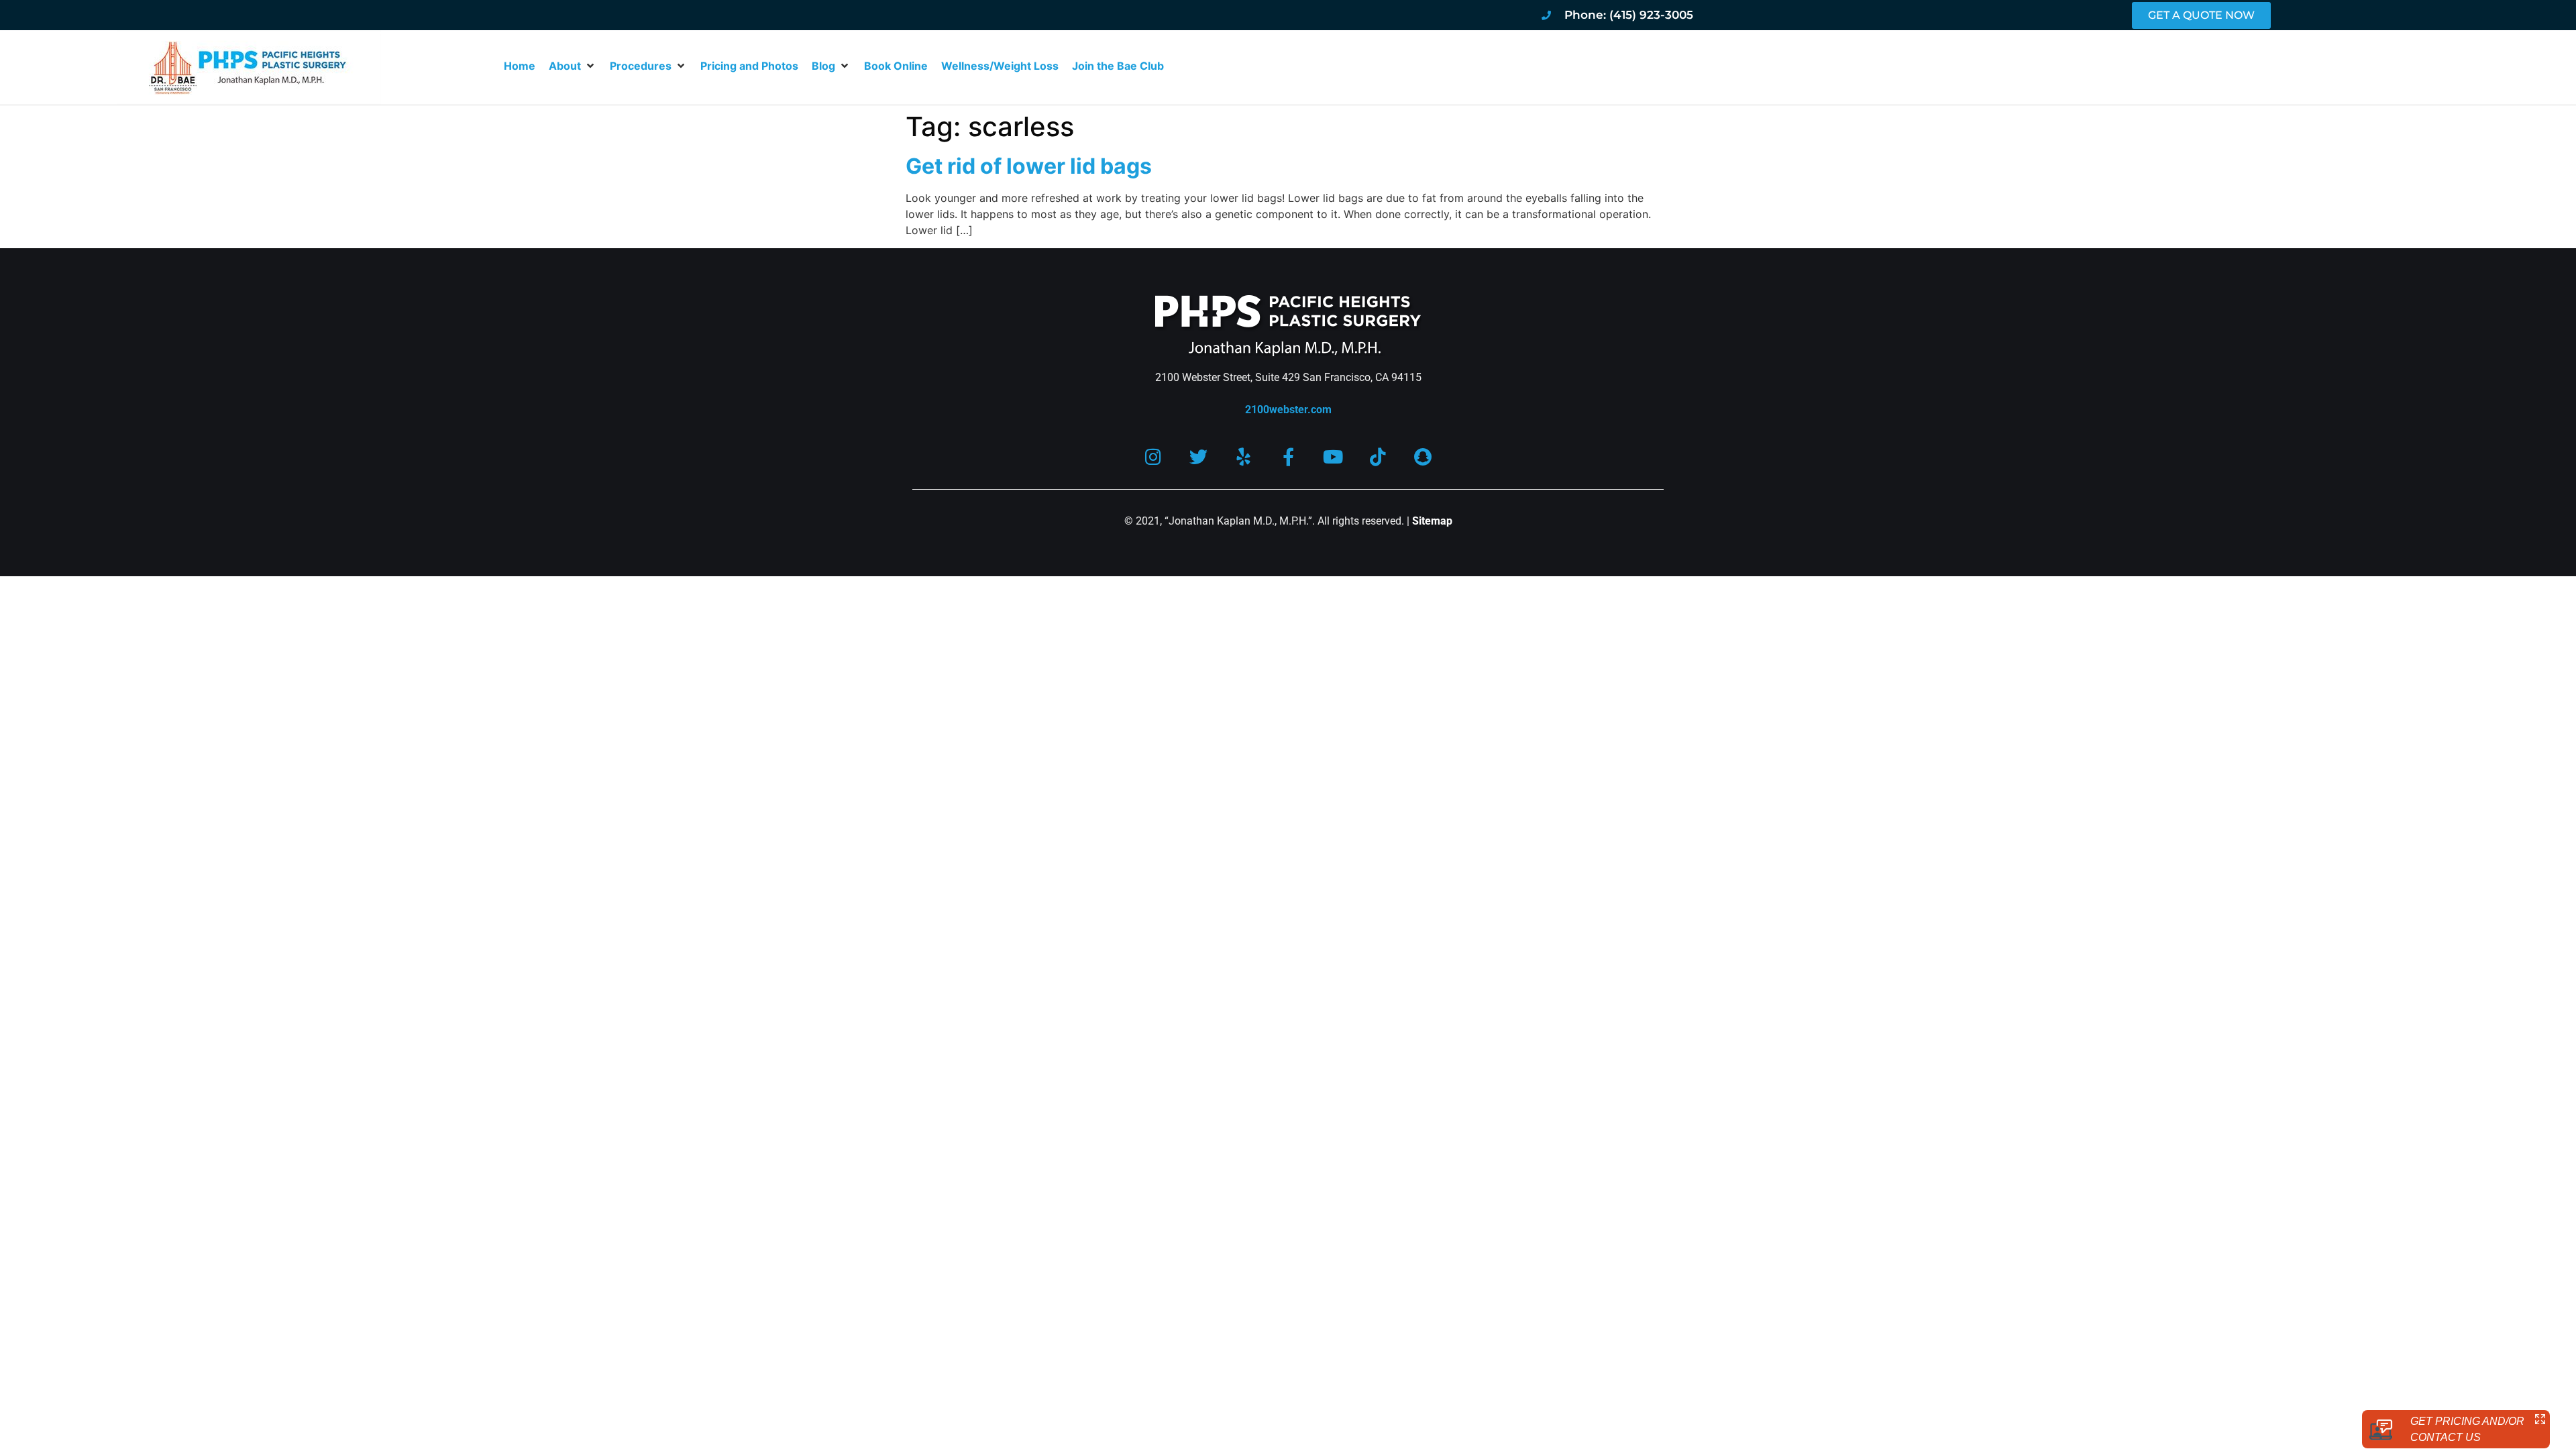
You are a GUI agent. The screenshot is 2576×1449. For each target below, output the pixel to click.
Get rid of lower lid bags (1029, 166)
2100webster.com (1288, 410)
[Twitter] (1198, 457)
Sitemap (1432, 521)
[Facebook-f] (1288, 457)
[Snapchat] (1423, 457)
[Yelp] (1243, 457)
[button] (573, 66)
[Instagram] (1153, 457)
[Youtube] (1333, 457)
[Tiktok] (1378, 457)
